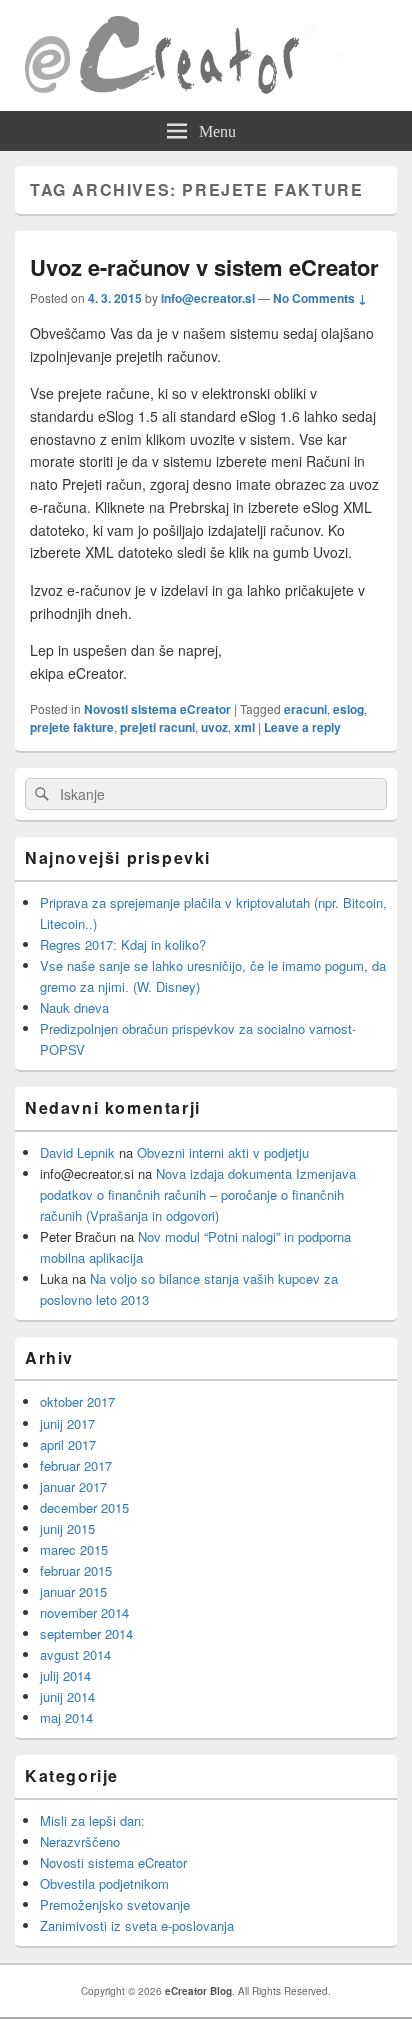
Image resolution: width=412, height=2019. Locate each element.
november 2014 (84, 1612)
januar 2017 (73, 1486)
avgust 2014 (75, 1654)
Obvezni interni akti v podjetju (223, 1152)
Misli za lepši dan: (92, 1820)
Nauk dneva (74, 1007)
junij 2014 (67, 1696)
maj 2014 (66, 1717)
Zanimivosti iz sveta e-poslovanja (137, 1925)
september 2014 (86, 1633)
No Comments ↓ (320, 298)
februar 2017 (76, 1465)
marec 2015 (74, 1549)
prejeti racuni (157, 727)
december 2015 (84, 1507)
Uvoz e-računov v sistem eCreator (204, 267)
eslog (348, 709)
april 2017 (68, 1444)
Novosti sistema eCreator (157, 709)
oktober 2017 (77, 1401)
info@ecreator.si (208, 298)
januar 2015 (73, 1591)
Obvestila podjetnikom (104, 1883)
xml (244, 727)
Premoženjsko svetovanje (115, 1904)
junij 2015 (67, 1528)
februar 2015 (76, 1570)
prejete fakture (72, 727)
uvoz (214, 727)
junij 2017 (67, 1423)
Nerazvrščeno (80, 1841)
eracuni (305, 709)
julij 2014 (65, 1675)
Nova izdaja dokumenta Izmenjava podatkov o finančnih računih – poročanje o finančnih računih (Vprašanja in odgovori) (198, 1194)
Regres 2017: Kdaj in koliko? (123, 944)
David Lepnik (77, 1152)
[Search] (40, 794)
